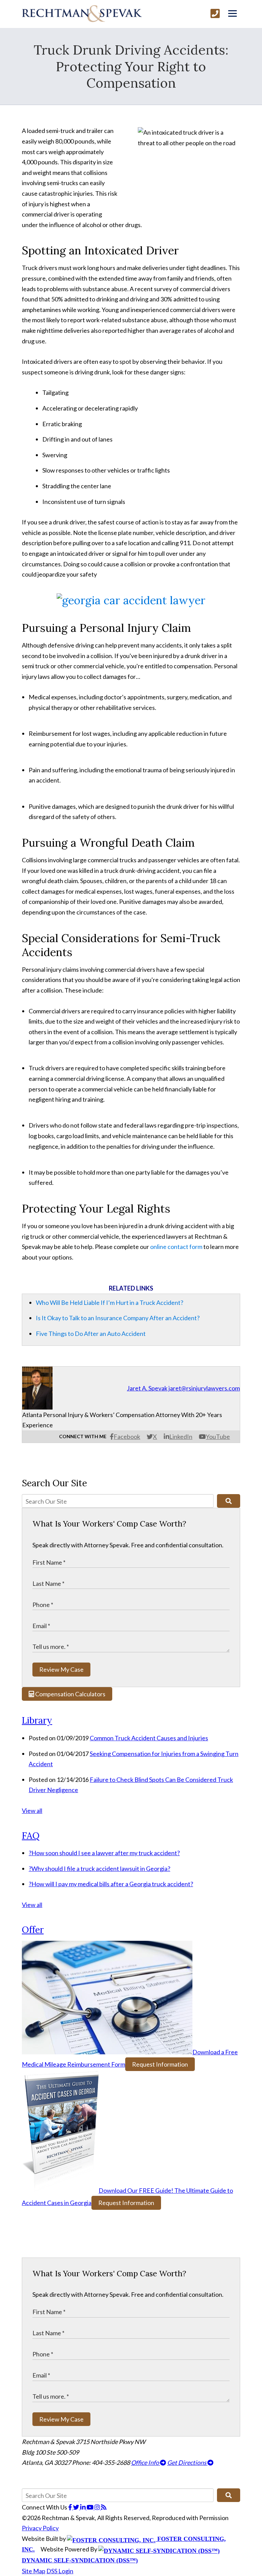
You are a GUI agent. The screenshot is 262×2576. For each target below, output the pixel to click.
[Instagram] (98, 2507)
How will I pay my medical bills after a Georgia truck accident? (111, 1884)
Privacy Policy (40, 2528)
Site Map (34, 2571)
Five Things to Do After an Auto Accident (91, 1334)
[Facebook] (71, 2507)
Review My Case (61, 1669)
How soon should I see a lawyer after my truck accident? (104, 1853)
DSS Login (60, 2571)
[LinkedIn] (83, 2507)
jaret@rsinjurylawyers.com (204, 1388)
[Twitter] (77, 2507)
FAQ (31, 1836)
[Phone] (215, 13)
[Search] (229, 1501)
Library (37, 1720)
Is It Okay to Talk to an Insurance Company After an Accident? (118, 1318)
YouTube (218, 1436)
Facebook (127, 1436)
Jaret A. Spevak (147, 1388)
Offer (33, 1930)
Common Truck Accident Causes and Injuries (149, 1738)
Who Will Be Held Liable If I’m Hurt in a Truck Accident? (110, 1302)
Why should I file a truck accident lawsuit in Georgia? (99, 1868)
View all (32, 1811)
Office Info (145, 2462)
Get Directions (187, 2462)
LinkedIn (181, 1436)
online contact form (176, 1247)
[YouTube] (91, 2507)
